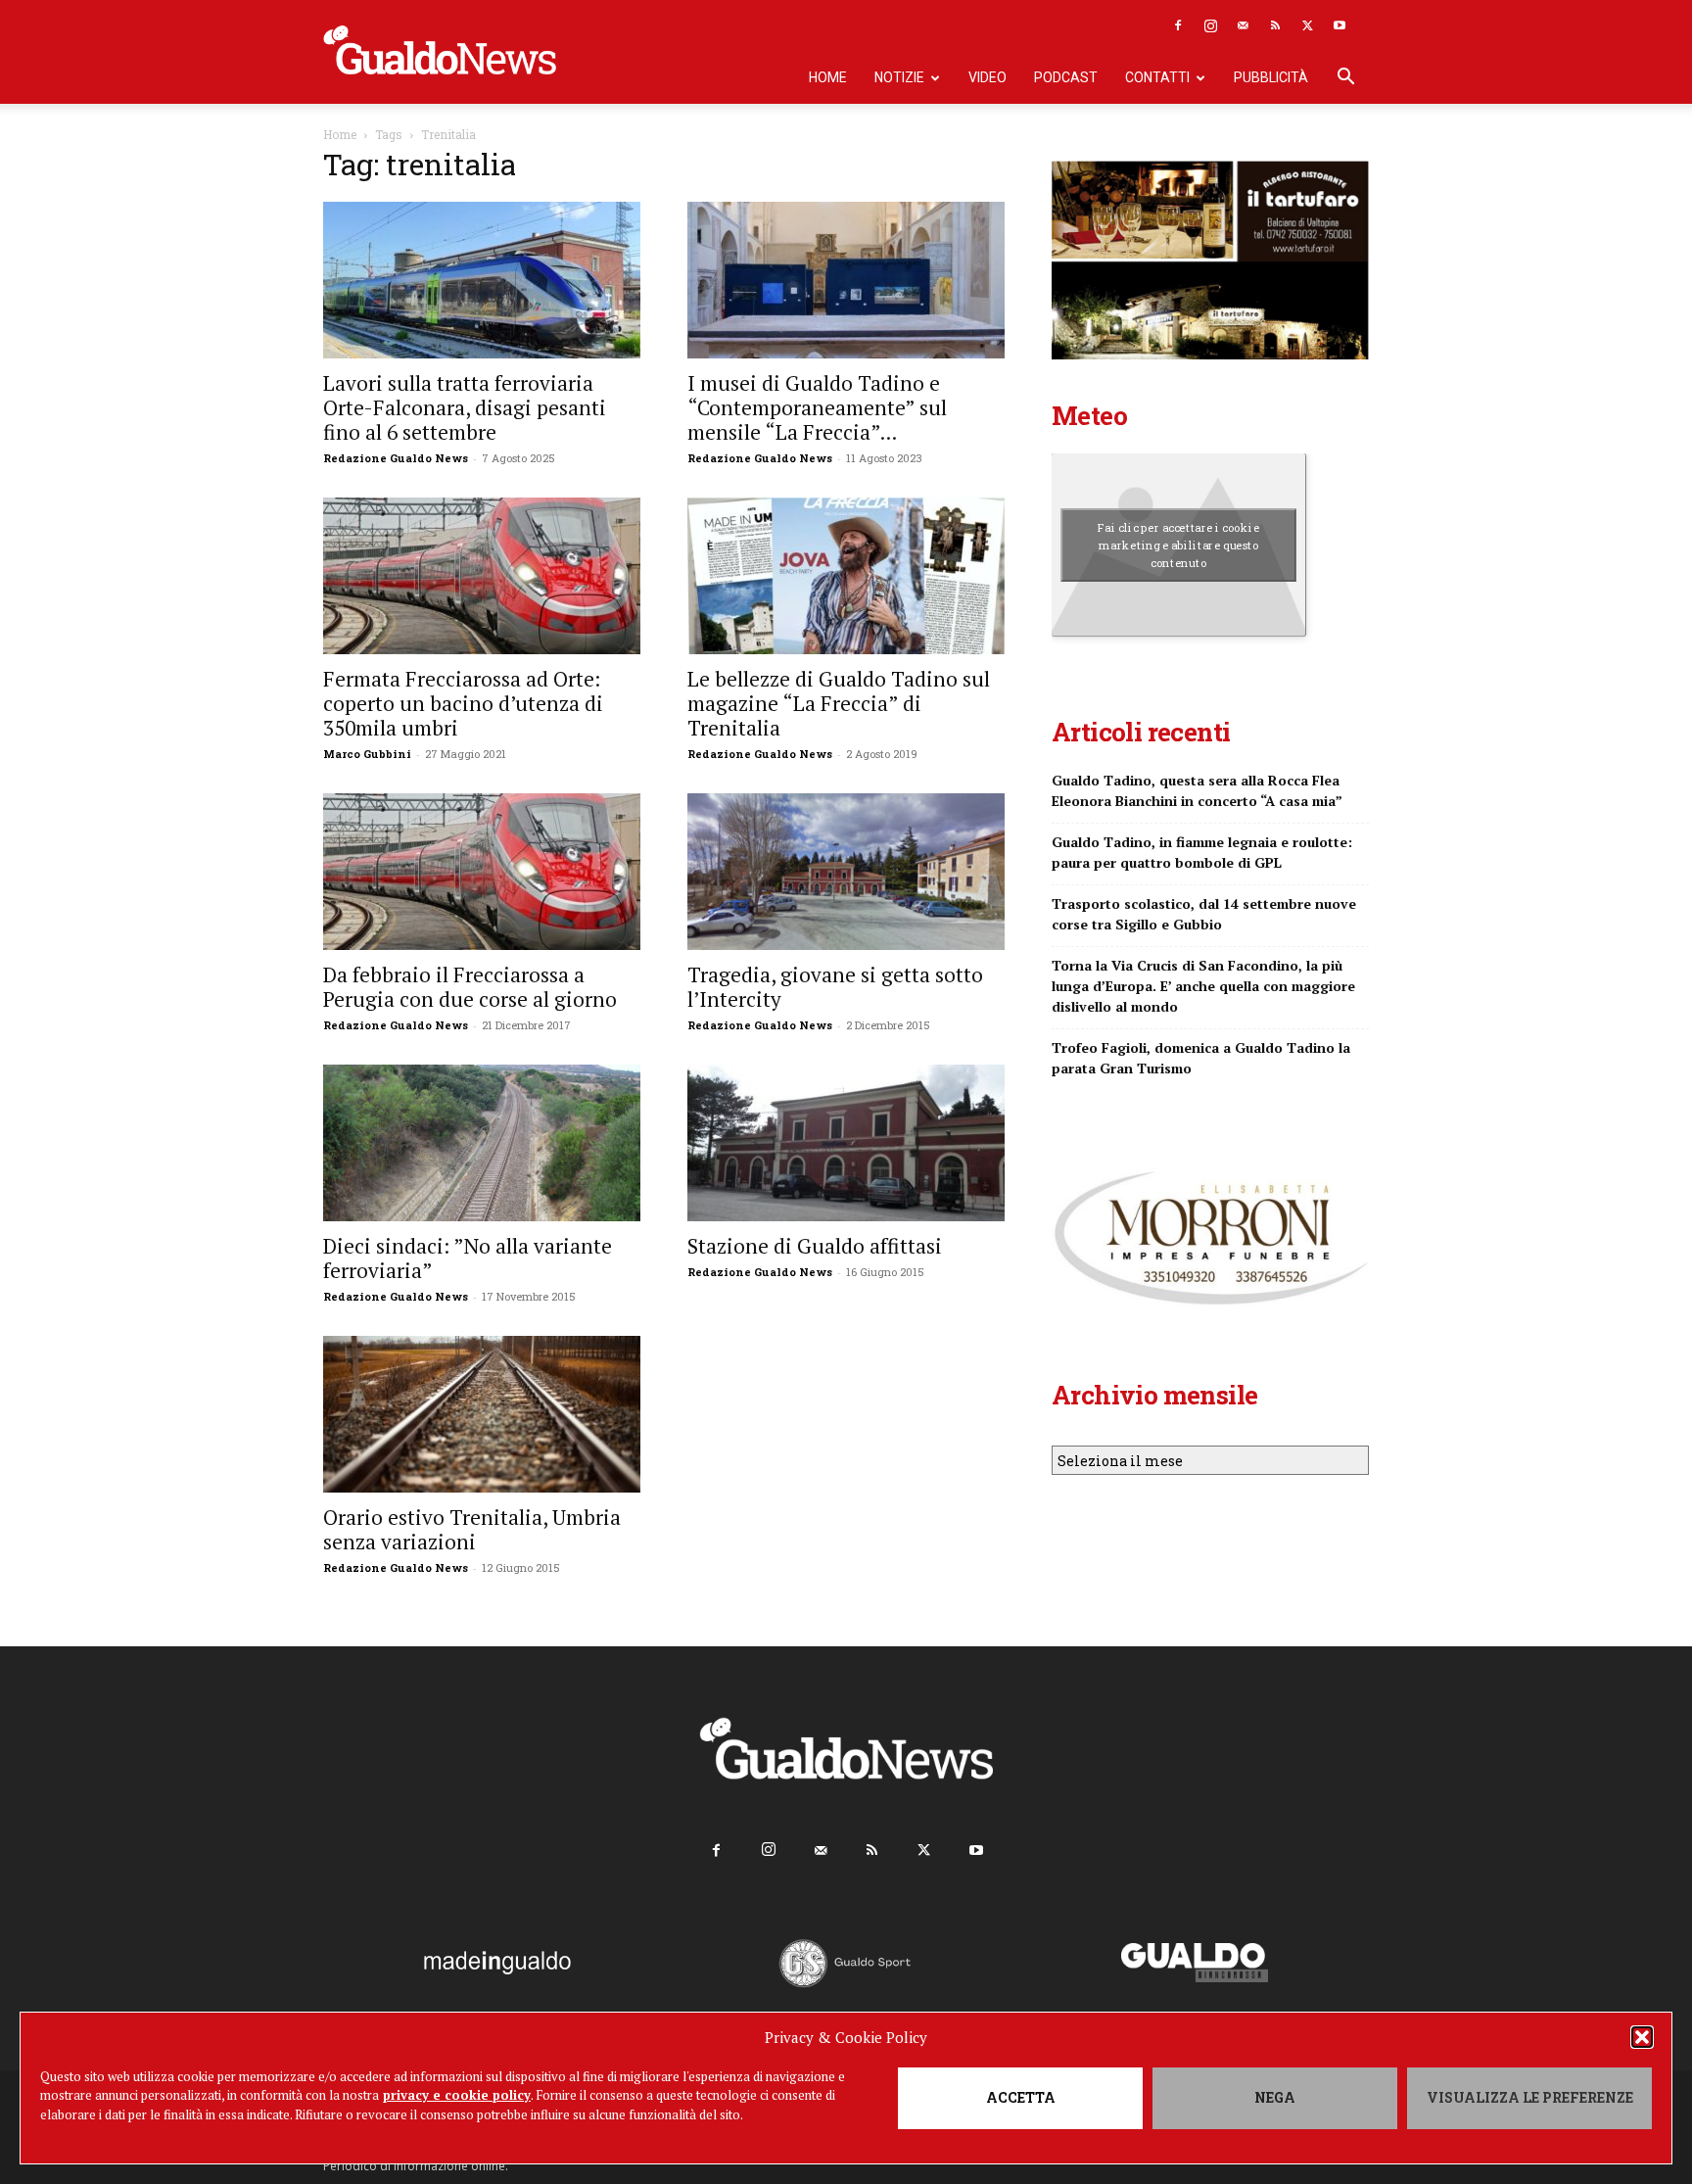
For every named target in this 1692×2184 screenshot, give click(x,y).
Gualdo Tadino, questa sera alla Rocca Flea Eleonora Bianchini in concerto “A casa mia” (1197, 790)
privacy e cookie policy (457, 2095)
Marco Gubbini (367, 754)
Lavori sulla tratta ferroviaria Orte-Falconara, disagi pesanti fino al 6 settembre (465, 407)
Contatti (1157, 77)
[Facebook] (1178, 25)
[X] (1307, 25)
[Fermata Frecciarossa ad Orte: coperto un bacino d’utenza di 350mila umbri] (482, 576)
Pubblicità (1271, 77)
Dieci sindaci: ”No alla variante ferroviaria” (468, 1258)
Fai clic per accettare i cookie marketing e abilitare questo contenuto (1178, 545)
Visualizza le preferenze (1530, 2097)
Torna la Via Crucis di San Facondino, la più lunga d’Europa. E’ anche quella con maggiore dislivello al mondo (1203, 986)
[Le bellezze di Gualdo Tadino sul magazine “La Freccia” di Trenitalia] (846, 576)
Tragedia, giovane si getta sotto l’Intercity (835, 987)
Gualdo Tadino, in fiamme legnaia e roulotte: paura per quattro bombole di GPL (1202, 852)
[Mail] (1243, 25)
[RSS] (1275, 25)
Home (828, 77)
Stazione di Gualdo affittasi (815, 1246)
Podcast (1066, 77)
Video (987, 77)
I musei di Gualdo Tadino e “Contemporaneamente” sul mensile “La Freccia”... (817, 407)
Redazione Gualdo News (396, 458)
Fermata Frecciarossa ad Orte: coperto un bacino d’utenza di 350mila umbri (463, 703)
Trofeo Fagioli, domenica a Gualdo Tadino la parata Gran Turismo (1201, 1058)
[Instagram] (1210, 25)
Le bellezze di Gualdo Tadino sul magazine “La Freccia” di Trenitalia (839, 703)
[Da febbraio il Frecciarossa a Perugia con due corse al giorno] (482, 872)
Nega (1275, 2097)
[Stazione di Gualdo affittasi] (846, 1143)
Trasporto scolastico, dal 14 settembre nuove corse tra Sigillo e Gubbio (1204, 914)
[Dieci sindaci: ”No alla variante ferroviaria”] (482, 1143)
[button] (1642, 2037)
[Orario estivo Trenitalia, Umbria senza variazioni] (482, 1414)
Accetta (1021, 2097)
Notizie (899, 77)
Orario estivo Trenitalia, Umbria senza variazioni (472, 1529)
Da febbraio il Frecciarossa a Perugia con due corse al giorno (470, 987)
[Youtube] (1339, 25)
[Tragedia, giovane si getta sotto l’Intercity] (846, 872)
